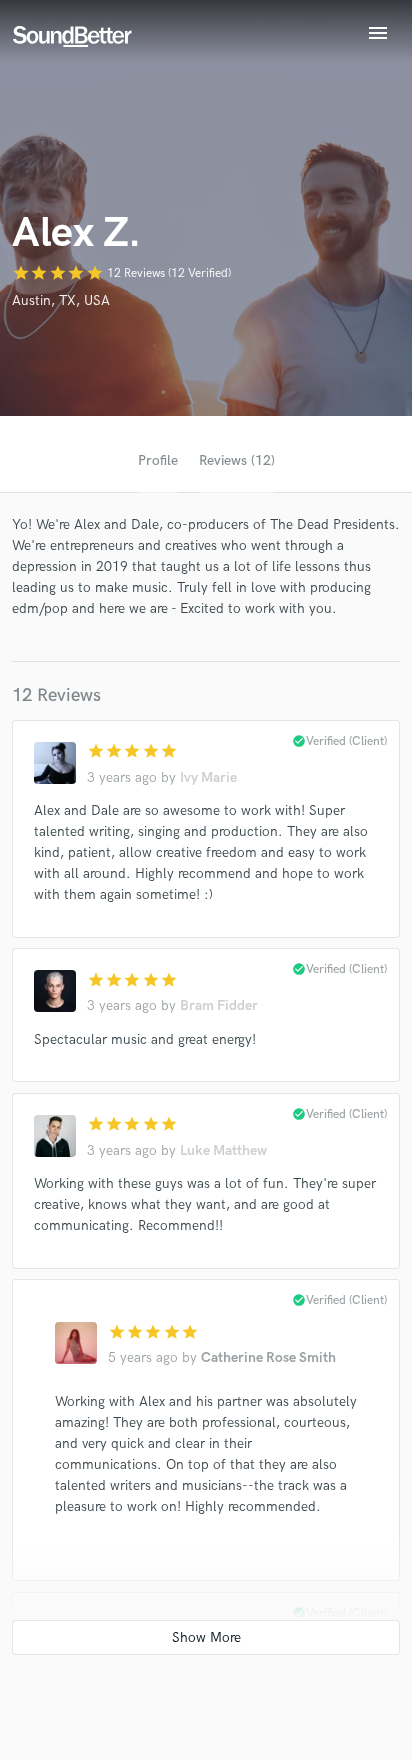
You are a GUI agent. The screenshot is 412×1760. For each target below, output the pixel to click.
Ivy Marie (208, 777)
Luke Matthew (223, 1150)
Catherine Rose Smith (268, 1357)
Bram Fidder (219, 1005)
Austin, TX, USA (61, 300)
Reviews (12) (237, 460)
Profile (158, 460)
